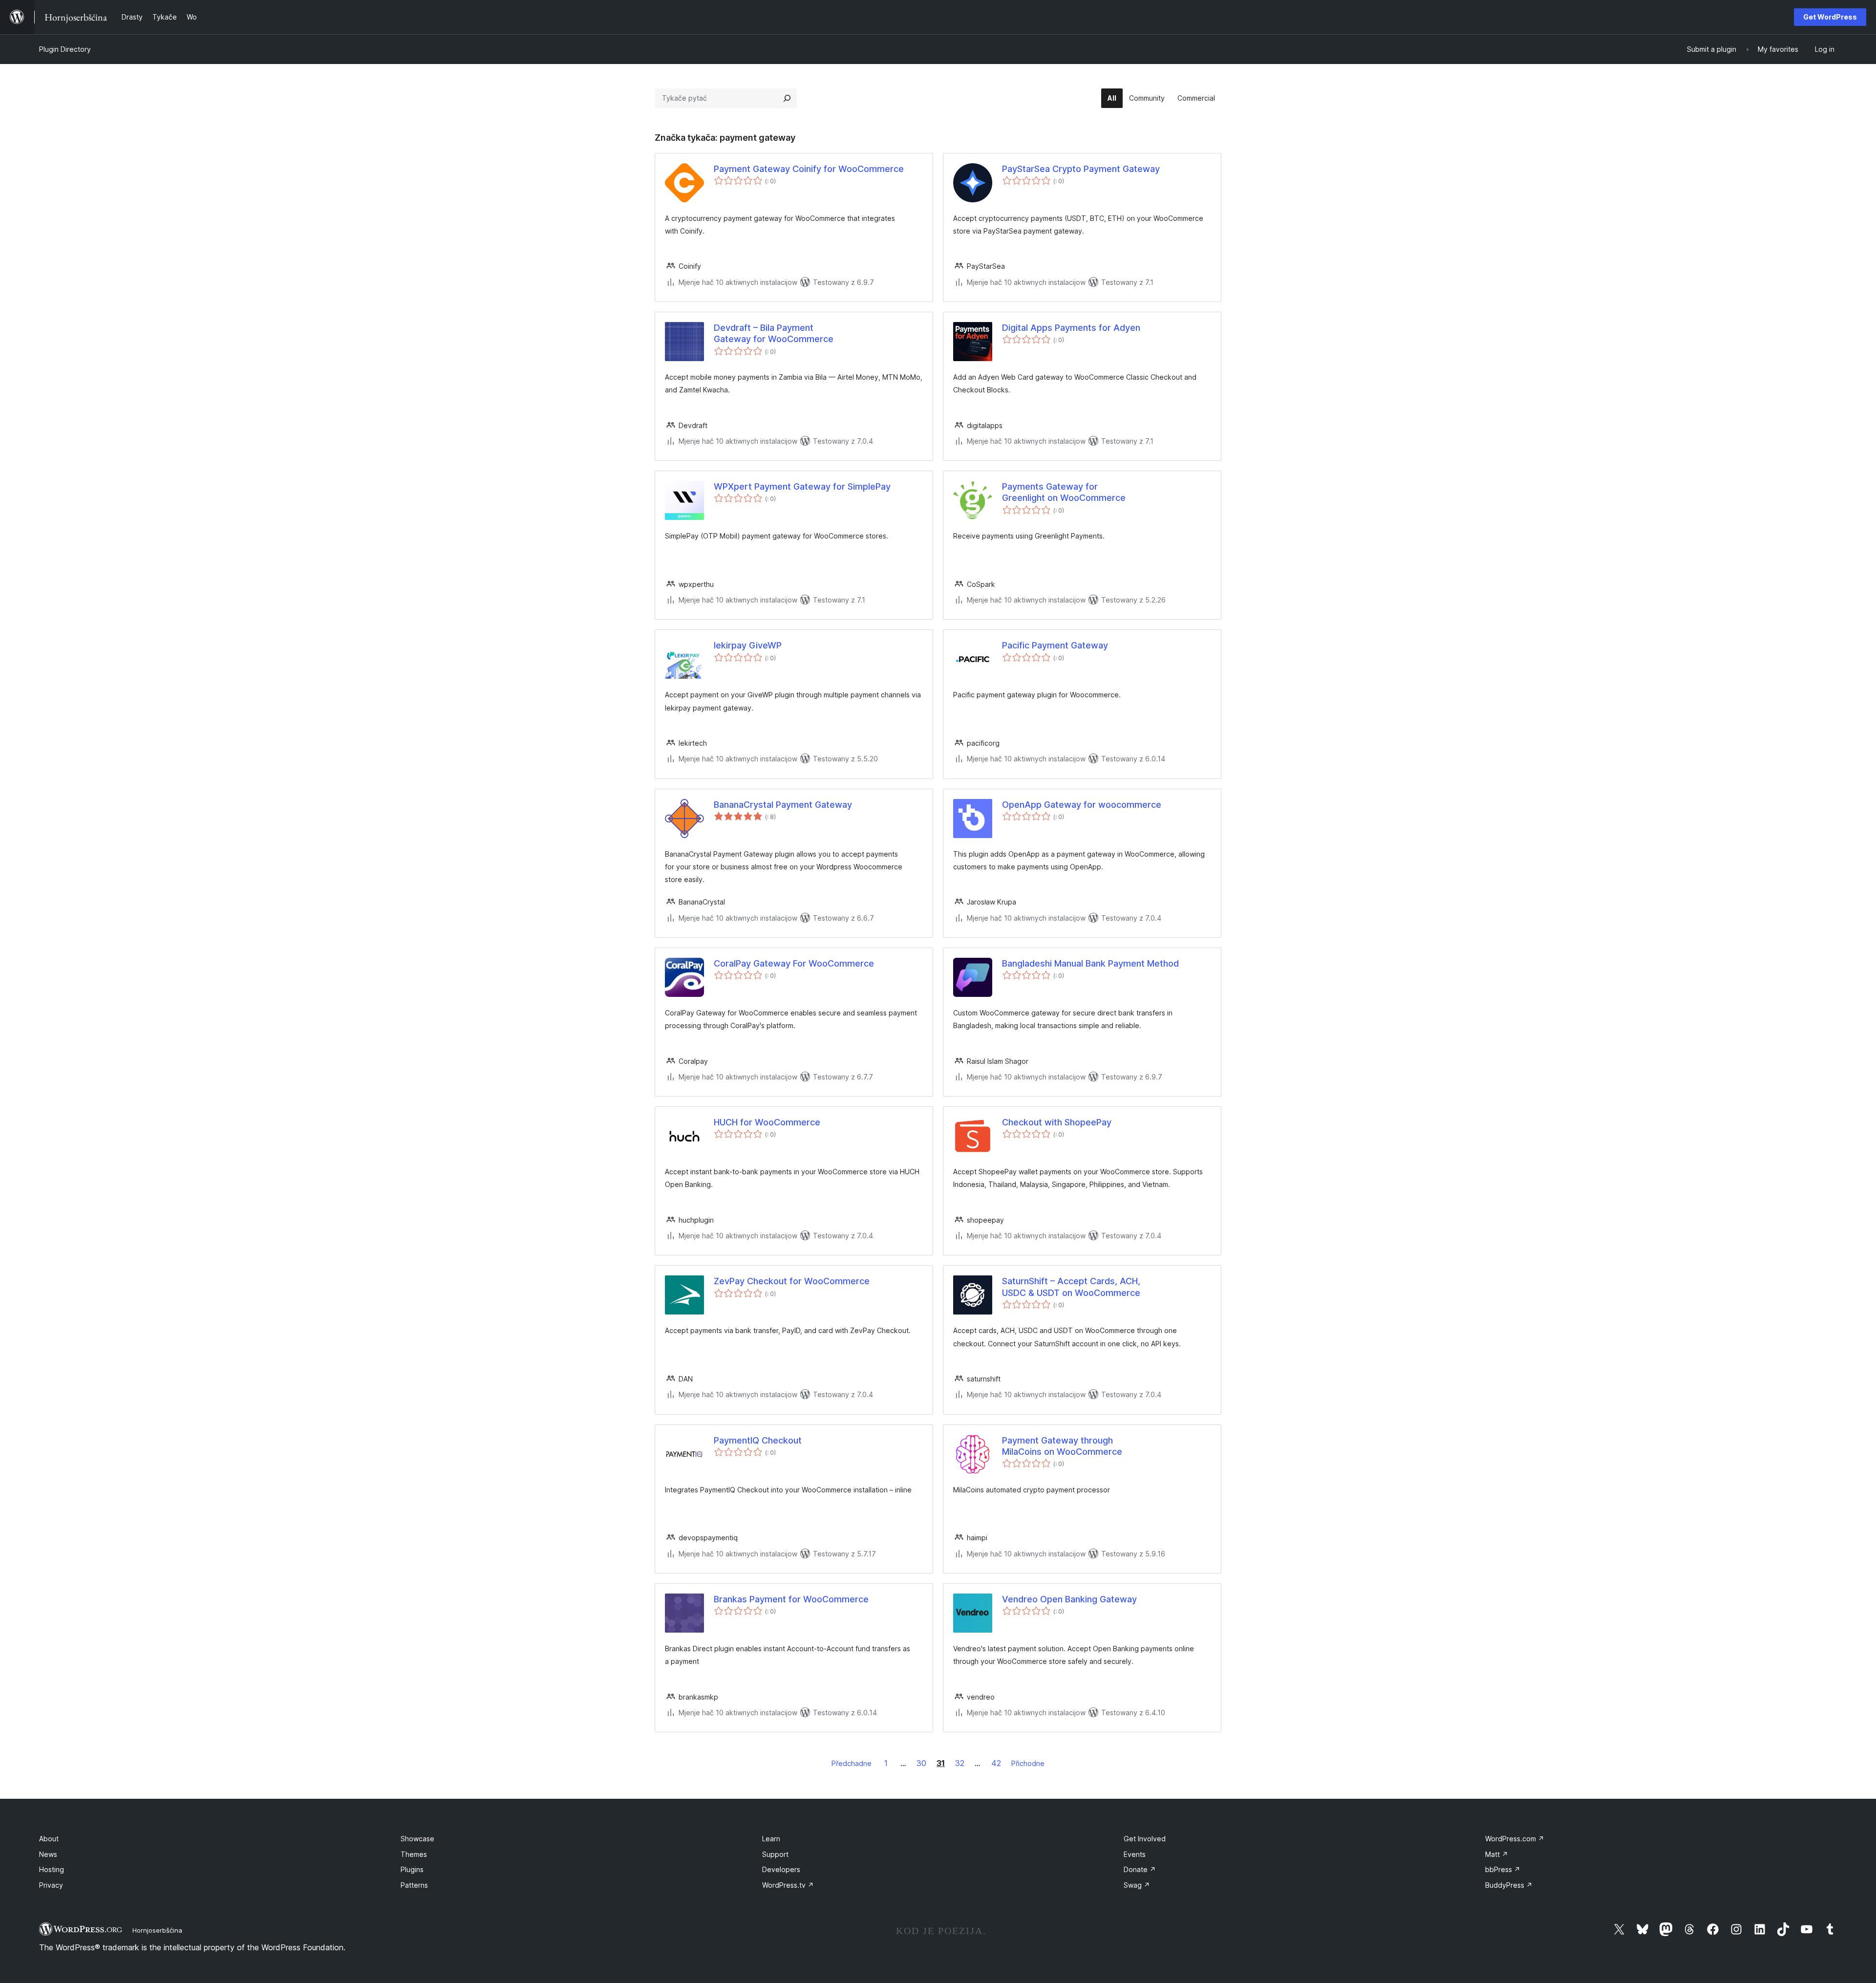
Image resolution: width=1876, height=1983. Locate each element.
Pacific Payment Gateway (1055, 645)
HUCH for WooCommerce (767, 1122)
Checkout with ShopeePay (1057, 1122)
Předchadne (852, 1763)
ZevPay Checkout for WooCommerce (792, 1281)
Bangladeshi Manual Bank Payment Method (1090, 963)
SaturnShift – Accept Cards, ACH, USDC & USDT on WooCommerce (1071, 1287)
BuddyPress (1509, 1885)
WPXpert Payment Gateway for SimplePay (802, 486)
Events (1135, 1854)
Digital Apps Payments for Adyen (1071, 328)
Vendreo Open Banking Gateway (1069, 1599)
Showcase (417, 1839)
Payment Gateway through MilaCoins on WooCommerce (1062, 1446)
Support (775, 1854)
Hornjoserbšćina (157, 1930)
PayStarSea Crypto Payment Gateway (1081, 169)
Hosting (52, 1869)
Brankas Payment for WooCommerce (791, 1599)
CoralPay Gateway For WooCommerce (794, 963)
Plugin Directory (65, 49)
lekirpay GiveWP (748, 645)
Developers (781, 1869)
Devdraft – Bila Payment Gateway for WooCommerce (774, 333)
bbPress (1503, 1869)
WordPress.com (1515, 1839)
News (48, 1854)
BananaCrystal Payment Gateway (783, 805)
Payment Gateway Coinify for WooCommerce (809, 169)
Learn (771, 1839)
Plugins (412, 1869)
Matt (1497, 1854)
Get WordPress (1830, 17)
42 (996, 1763)
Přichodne (1028, 1763)
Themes (414, 1854)
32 (960, 1763)
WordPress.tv (788, 1885)
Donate (1140, 1869)
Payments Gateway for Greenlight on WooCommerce (1064, 492)
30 (921, 1763)
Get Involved (1145, 1839)
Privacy (51, 1885)
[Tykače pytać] (787, 98)
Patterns (414, 1885)
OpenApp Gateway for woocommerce (1082, 805)
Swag (1137, 1885)
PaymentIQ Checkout (758, 1440)
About (49, 1839)
